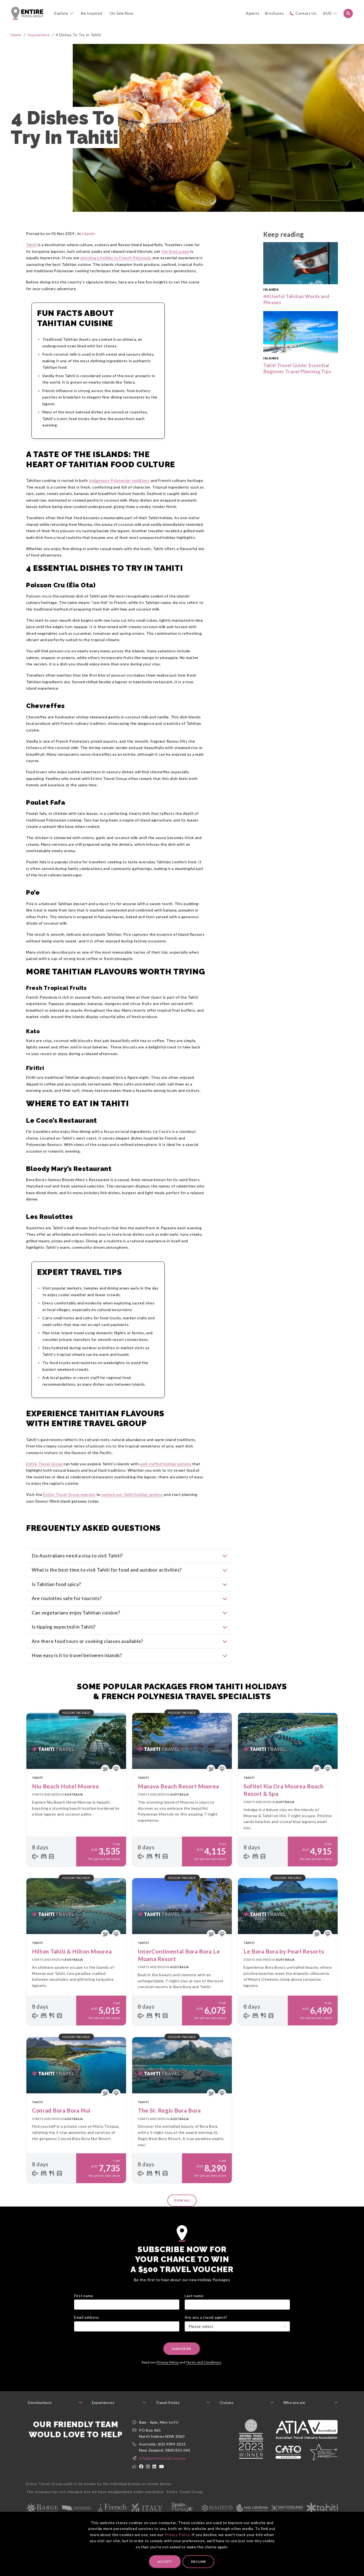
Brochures (275, 13)
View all (182, 2200)
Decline (199, 2561)
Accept (165, 2561)
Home (16, 35)
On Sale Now (122, 13)
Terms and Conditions (204, 2362)
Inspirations (39, 35)
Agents (252, 13)
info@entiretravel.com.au (162, 2458)
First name (84, 2296)
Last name (194, 2296)
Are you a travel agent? (206, 2317)
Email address (87, 2317)
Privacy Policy (177, 2535)
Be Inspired (92, 13)
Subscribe (182, 2349)
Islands (88, 233)
